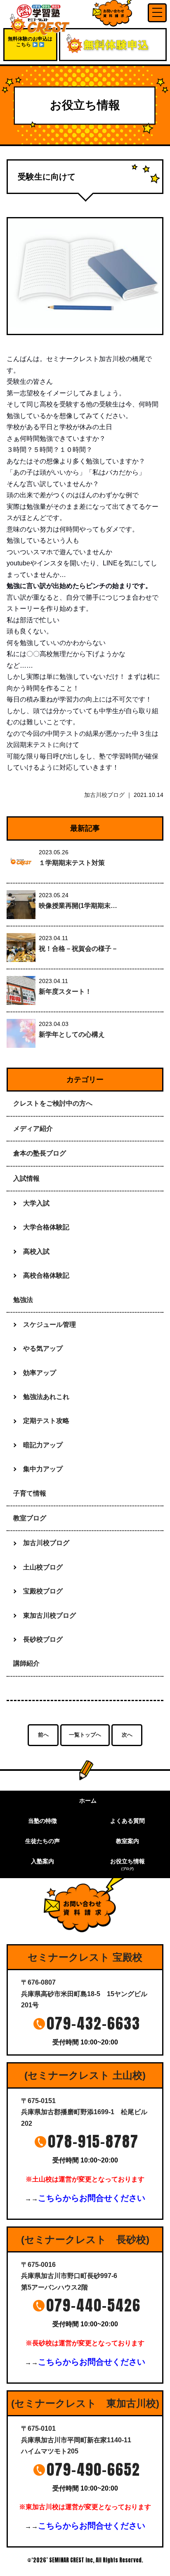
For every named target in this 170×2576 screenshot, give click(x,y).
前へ (43, 1735)
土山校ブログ (43, 1567)
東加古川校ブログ (50, 1615)
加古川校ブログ (104, 795)
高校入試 (36, 1251)
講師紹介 (26, 1663)
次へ (127, 1735)
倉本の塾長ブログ (40, 1153)
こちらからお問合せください (92, 2198)
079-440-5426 (93, 2305)
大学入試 (36, 1203)
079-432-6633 (93, 2023)
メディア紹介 (33, 1128)
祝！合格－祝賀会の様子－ (78, 949)
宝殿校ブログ (43, 1591)
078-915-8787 (93, 2141)
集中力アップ (43, 1469)
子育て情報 (30, 1493)
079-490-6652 (93, 2470)
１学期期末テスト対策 (72, 863)
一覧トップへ (85, 1735)
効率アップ (40, 1373)
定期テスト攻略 (46, 1421)
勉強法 (23, 1300)
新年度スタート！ (65, 991)
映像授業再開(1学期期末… (78, 906)
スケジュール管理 (50, 1325)
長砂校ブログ (43, 1639)
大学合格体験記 (46, 1227)
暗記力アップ (43, 1445)
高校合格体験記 (46, 1275)
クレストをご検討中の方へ (53, 1103)
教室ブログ (30, 1518)
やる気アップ (43, 1348)
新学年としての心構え (72, 1034)
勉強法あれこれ (46, 1397)
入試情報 (26, 1178)
